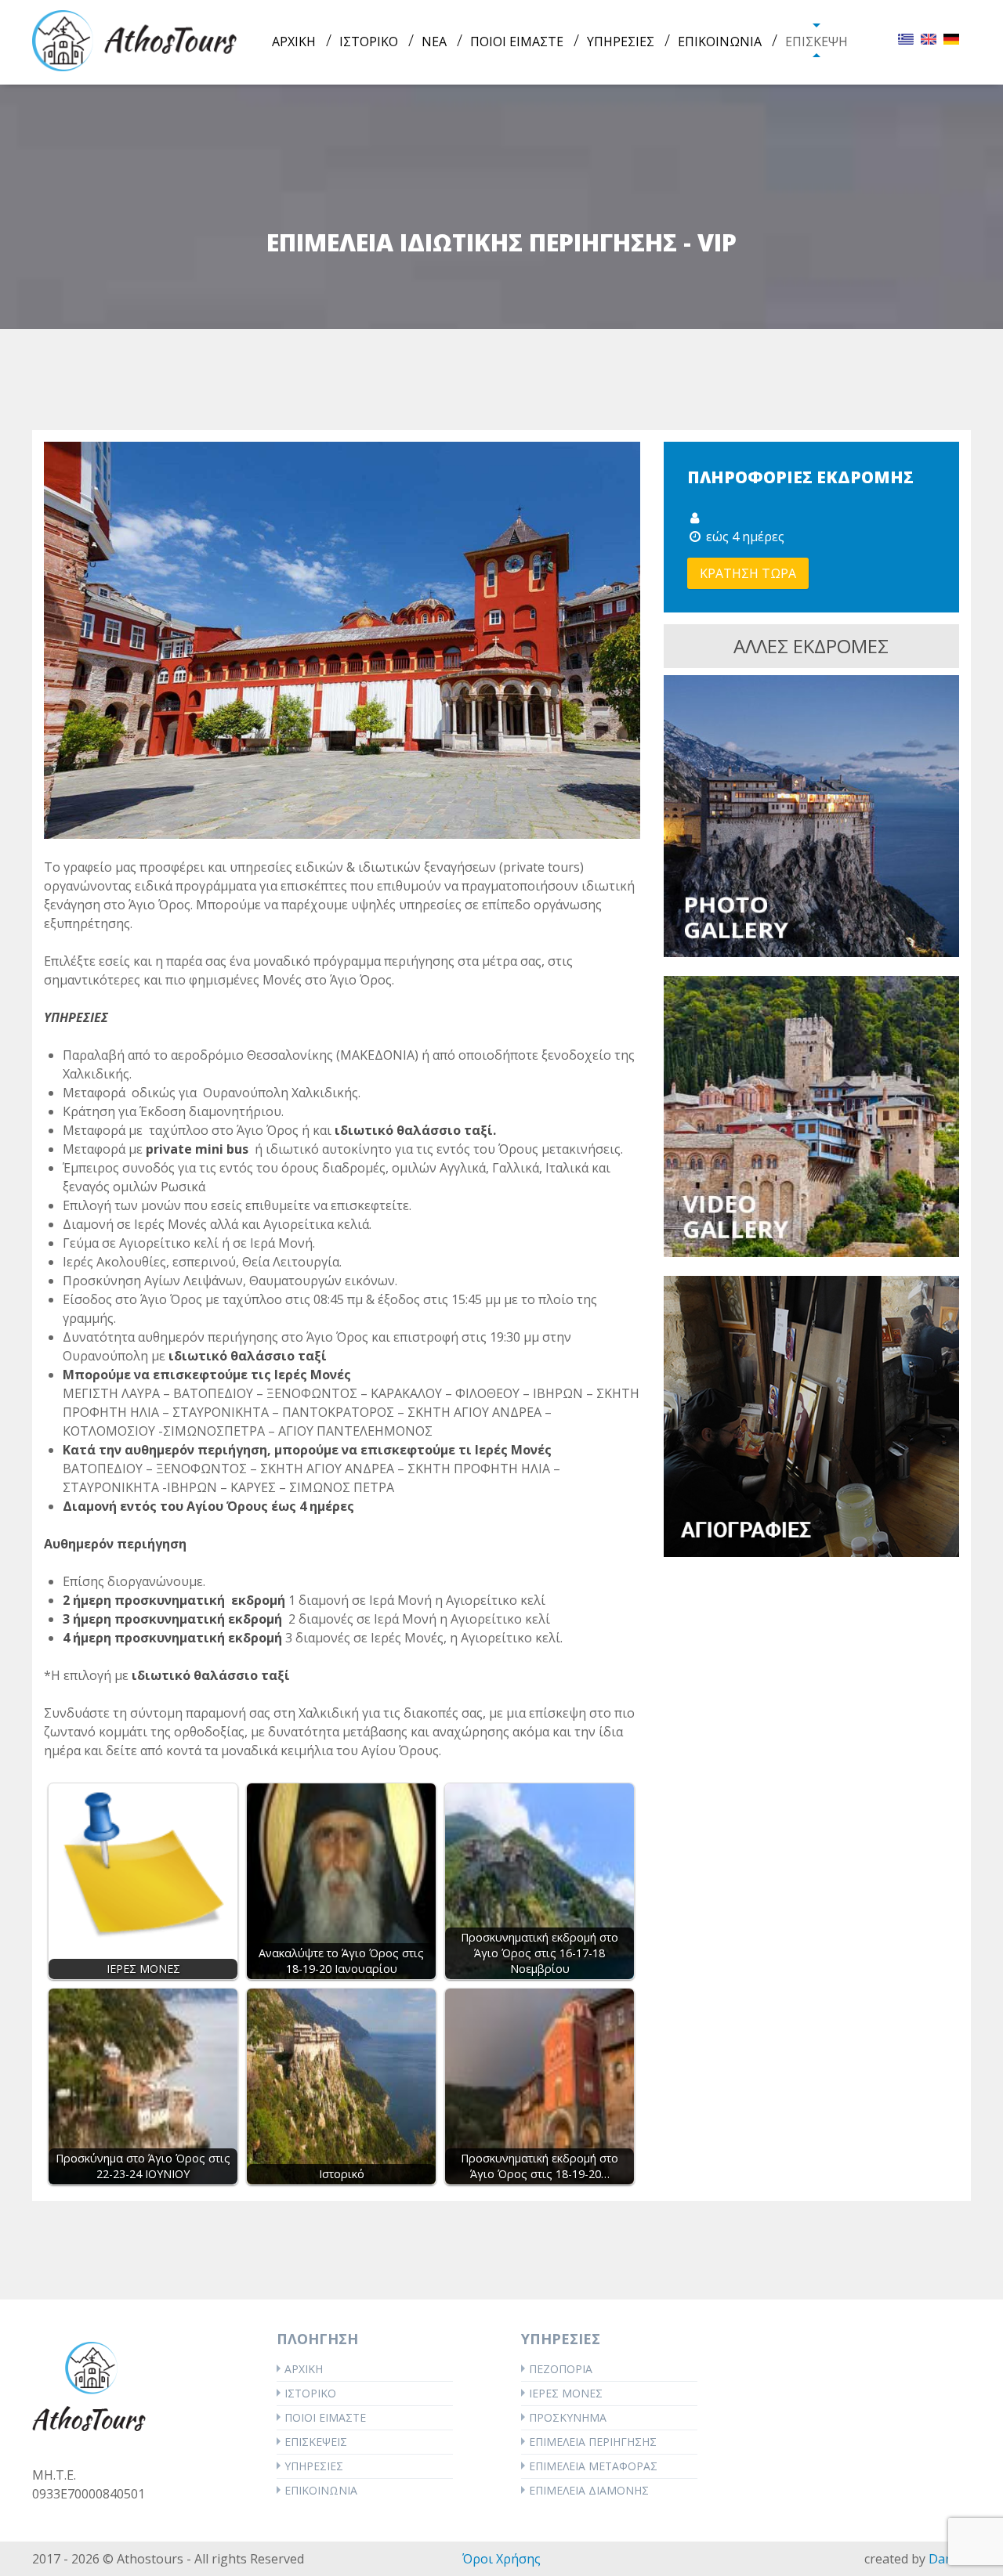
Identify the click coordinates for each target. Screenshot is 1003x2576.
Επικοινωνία (321, 2490)
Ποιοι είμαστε (325, 2417)
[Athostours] (135, 39)
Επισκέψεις (316, 2442)
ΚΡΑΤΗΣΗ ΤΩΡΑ (748, 573)
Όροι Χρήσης (501, 2559)
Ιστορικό (310, 2393)
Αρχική (304, 2369)
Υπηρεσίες (314, 2466)
